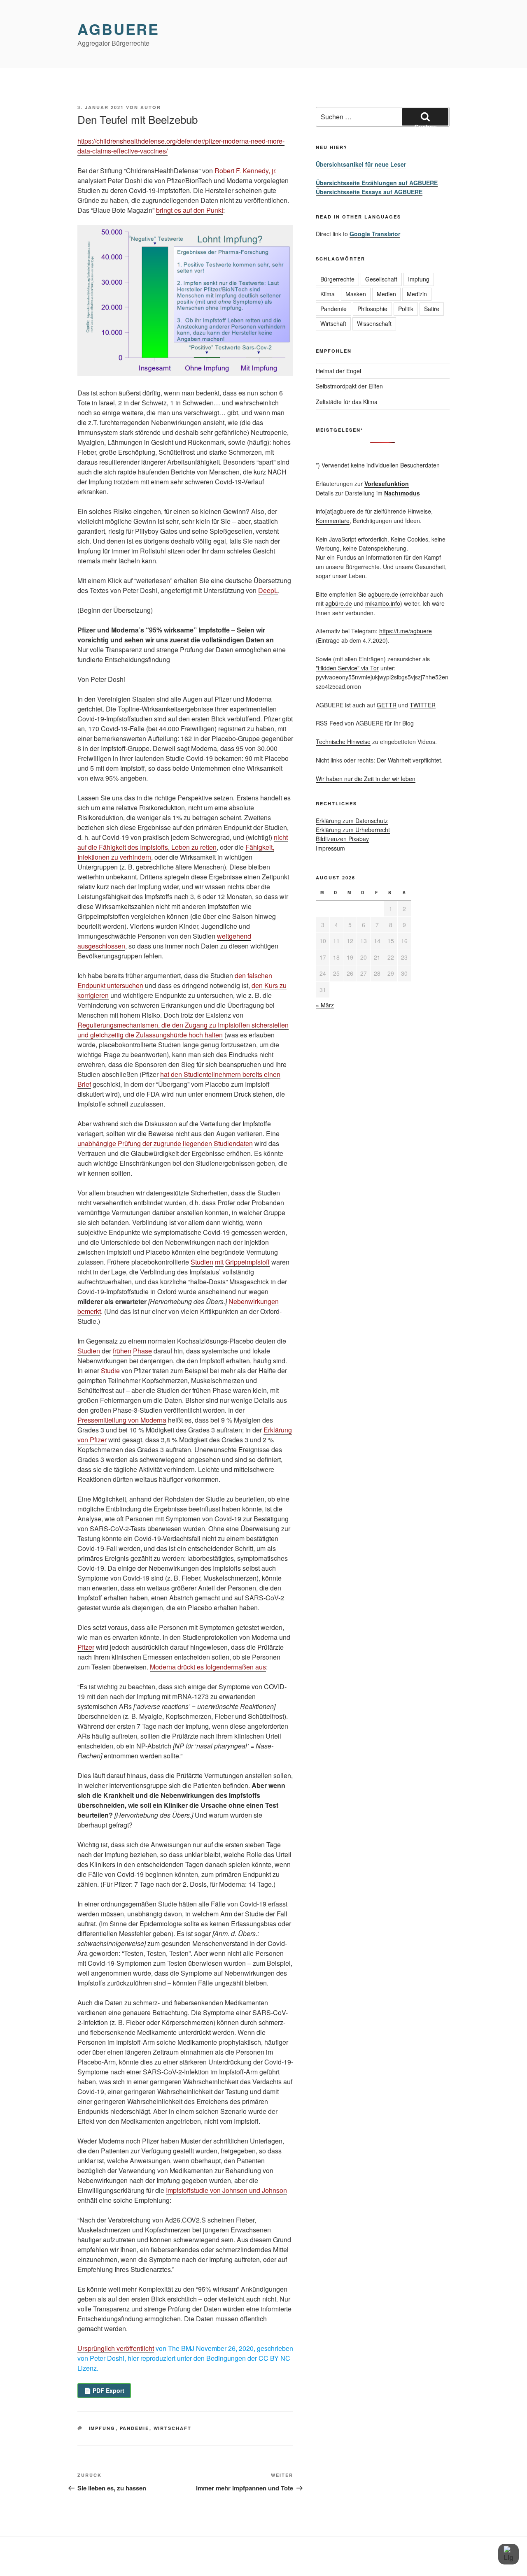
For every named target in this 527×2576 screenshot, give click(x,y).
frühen (122, 1351)
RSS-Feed (329, 723)
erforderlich (373, 539)
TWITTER (423, 705)
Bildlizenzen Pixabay (342, 839)
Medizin (417, 294)
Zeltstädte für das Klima (347, 402)
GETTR (387, 705)
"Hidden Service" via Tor (347, 668)
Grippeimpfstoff (247, 1262)
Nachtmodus (402, 493)
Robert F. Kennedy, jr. (246, 171)
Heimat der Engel (338, 371)
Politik (406, 309)
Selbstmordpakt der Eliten (349, 386)
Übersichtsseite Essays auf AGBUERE (369, 192)
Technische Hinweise (343, 742)
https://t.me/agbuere (406, 631)
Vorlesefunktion (387, 484)
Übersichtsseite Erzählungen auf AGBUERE (377, 183)
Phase (142, 1351)
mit (219, 1262)
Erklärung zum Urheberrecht (353, 830)
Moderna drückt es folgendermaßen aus (208, 1667)
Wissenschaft (374, 323)
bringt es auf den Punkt (190, 210)
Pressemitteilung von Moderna (122, 1420)
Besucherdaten (420, 465)
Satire (432, 309)
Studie (110, 1371)
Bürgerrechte (337, 279)
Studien (202, 1262)
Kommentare (333, 521)
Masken (356, 294)
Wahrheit (399, 760)
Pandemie (135, 2428)
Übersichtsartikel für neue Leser (361, 164)
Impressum (330, 848)
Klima (328, 294)
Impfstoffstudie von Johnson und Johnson (226, 2190)
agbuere (118, 29)
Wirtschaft (173, 2428)
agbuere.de (383, 594)
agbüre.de (339, 603)
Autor (151, 107)
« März (325, 1005)
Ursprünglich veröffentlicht (116, 2348)
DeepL (268, 590)
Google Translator (375, 234)
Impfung (102, 2428)
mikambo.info (383, 603)
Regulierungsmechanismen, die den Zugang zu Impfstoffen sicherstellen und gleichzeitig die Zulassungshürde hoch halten (183, 1030)
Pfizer (86, 1647)
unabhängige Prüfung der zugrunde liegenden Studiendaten (165, 1143)
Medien (386, 294)
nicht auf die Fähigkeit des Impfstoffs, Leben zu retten (183, 842)
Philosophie (372, 309)
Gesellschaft (381, 279)
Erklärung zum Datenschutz (352, 821)
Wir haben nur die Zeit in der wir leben (366, 779)
